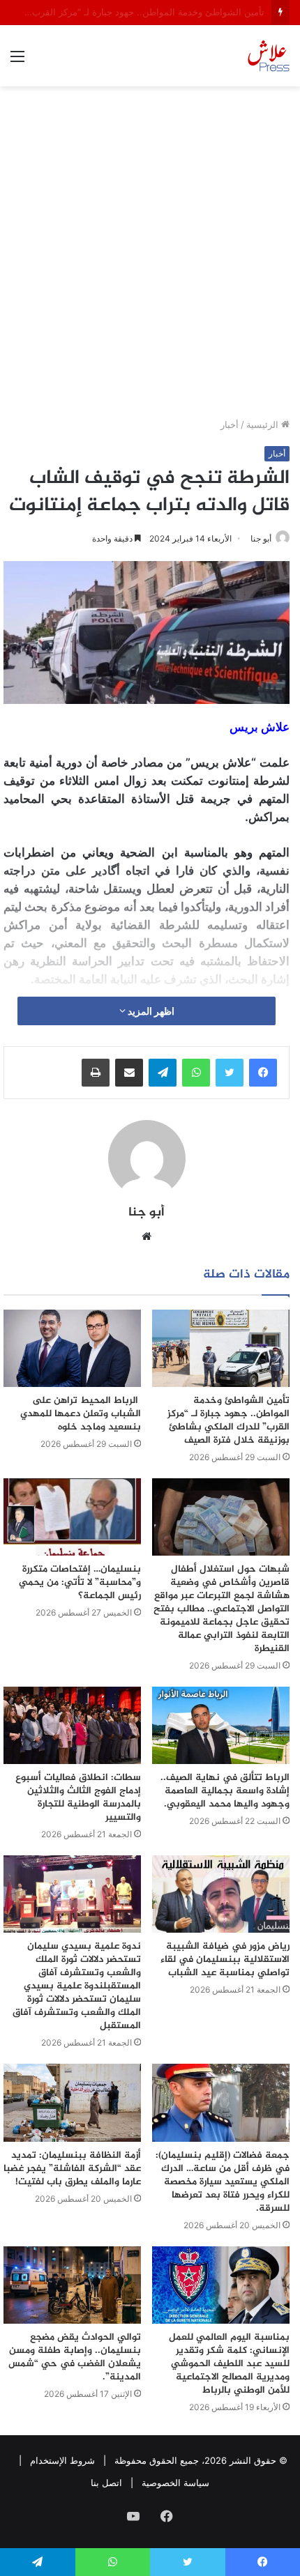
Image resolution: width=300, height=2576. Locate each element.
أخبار (230, 424)
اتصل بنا (106, 2483)
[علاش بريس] (269, 56)
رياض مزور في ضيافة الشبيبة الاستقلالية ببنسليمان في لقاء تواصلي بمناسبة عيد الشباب (225, 1960)
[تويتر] (230, 1073)
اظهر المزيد (150, 1011)
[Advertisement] (150, 257)
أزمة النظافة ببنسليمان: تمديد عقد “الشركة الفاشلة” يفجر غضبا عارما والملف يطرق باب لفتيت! (72, 2169)
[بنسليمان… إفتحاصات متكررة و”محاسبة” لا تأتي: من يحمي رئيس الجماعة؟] (72, 1517)
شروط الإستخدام (62, 2460)
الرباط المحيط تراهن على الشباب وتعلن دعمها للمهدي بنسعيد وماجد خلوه (81, 1414)
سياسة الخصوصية (175, 2483)
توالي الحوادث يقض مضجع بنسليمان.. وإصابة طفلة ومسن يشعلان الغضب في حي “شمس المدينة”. (75, 2357)
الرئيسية (264, 424)
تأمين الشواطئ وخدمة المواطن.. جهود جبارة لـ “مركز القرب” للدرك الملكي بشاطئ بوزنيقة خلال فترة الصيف (228, 1420)
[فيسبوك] (263, 1073)
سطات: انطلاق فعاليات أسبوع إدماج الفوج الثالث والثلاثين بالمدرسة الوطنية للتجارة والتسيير (78, 1797)
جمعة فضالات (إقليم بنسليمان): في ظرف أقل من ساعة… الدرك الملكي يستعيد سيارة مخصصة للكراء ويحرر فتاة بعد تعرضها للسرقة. (223, 2182)
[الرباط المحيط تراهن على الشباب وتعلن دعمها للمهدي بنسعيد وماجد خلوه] (72, 1348)
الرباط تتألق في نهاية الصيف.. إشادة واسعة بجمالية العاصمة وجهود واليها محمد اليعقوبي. (225, 1791)
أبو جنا (261, 538)
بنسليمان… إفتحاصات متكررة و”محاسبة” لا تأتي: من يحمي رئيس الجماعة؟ (80, 1582)
